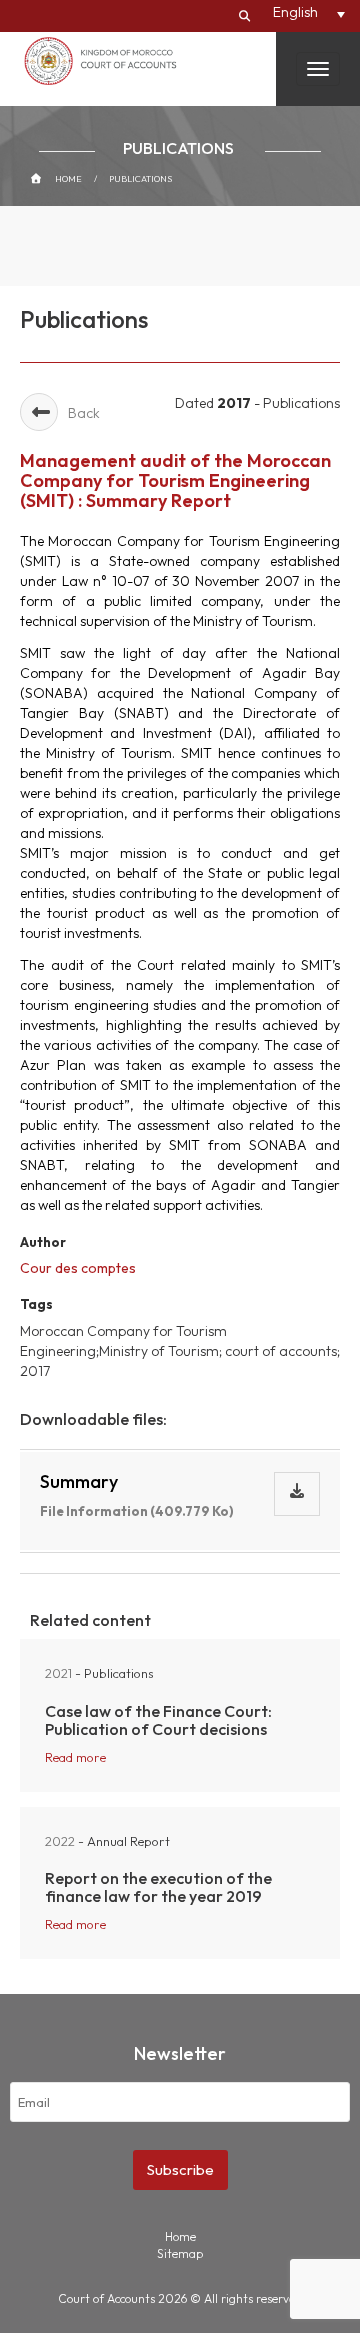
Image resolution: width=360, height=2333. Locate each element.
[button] (309, 12)
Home (68, 178)
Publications (140, 178)
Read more (75, 1757)
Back (84, 413)
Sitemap (180, 2253)
